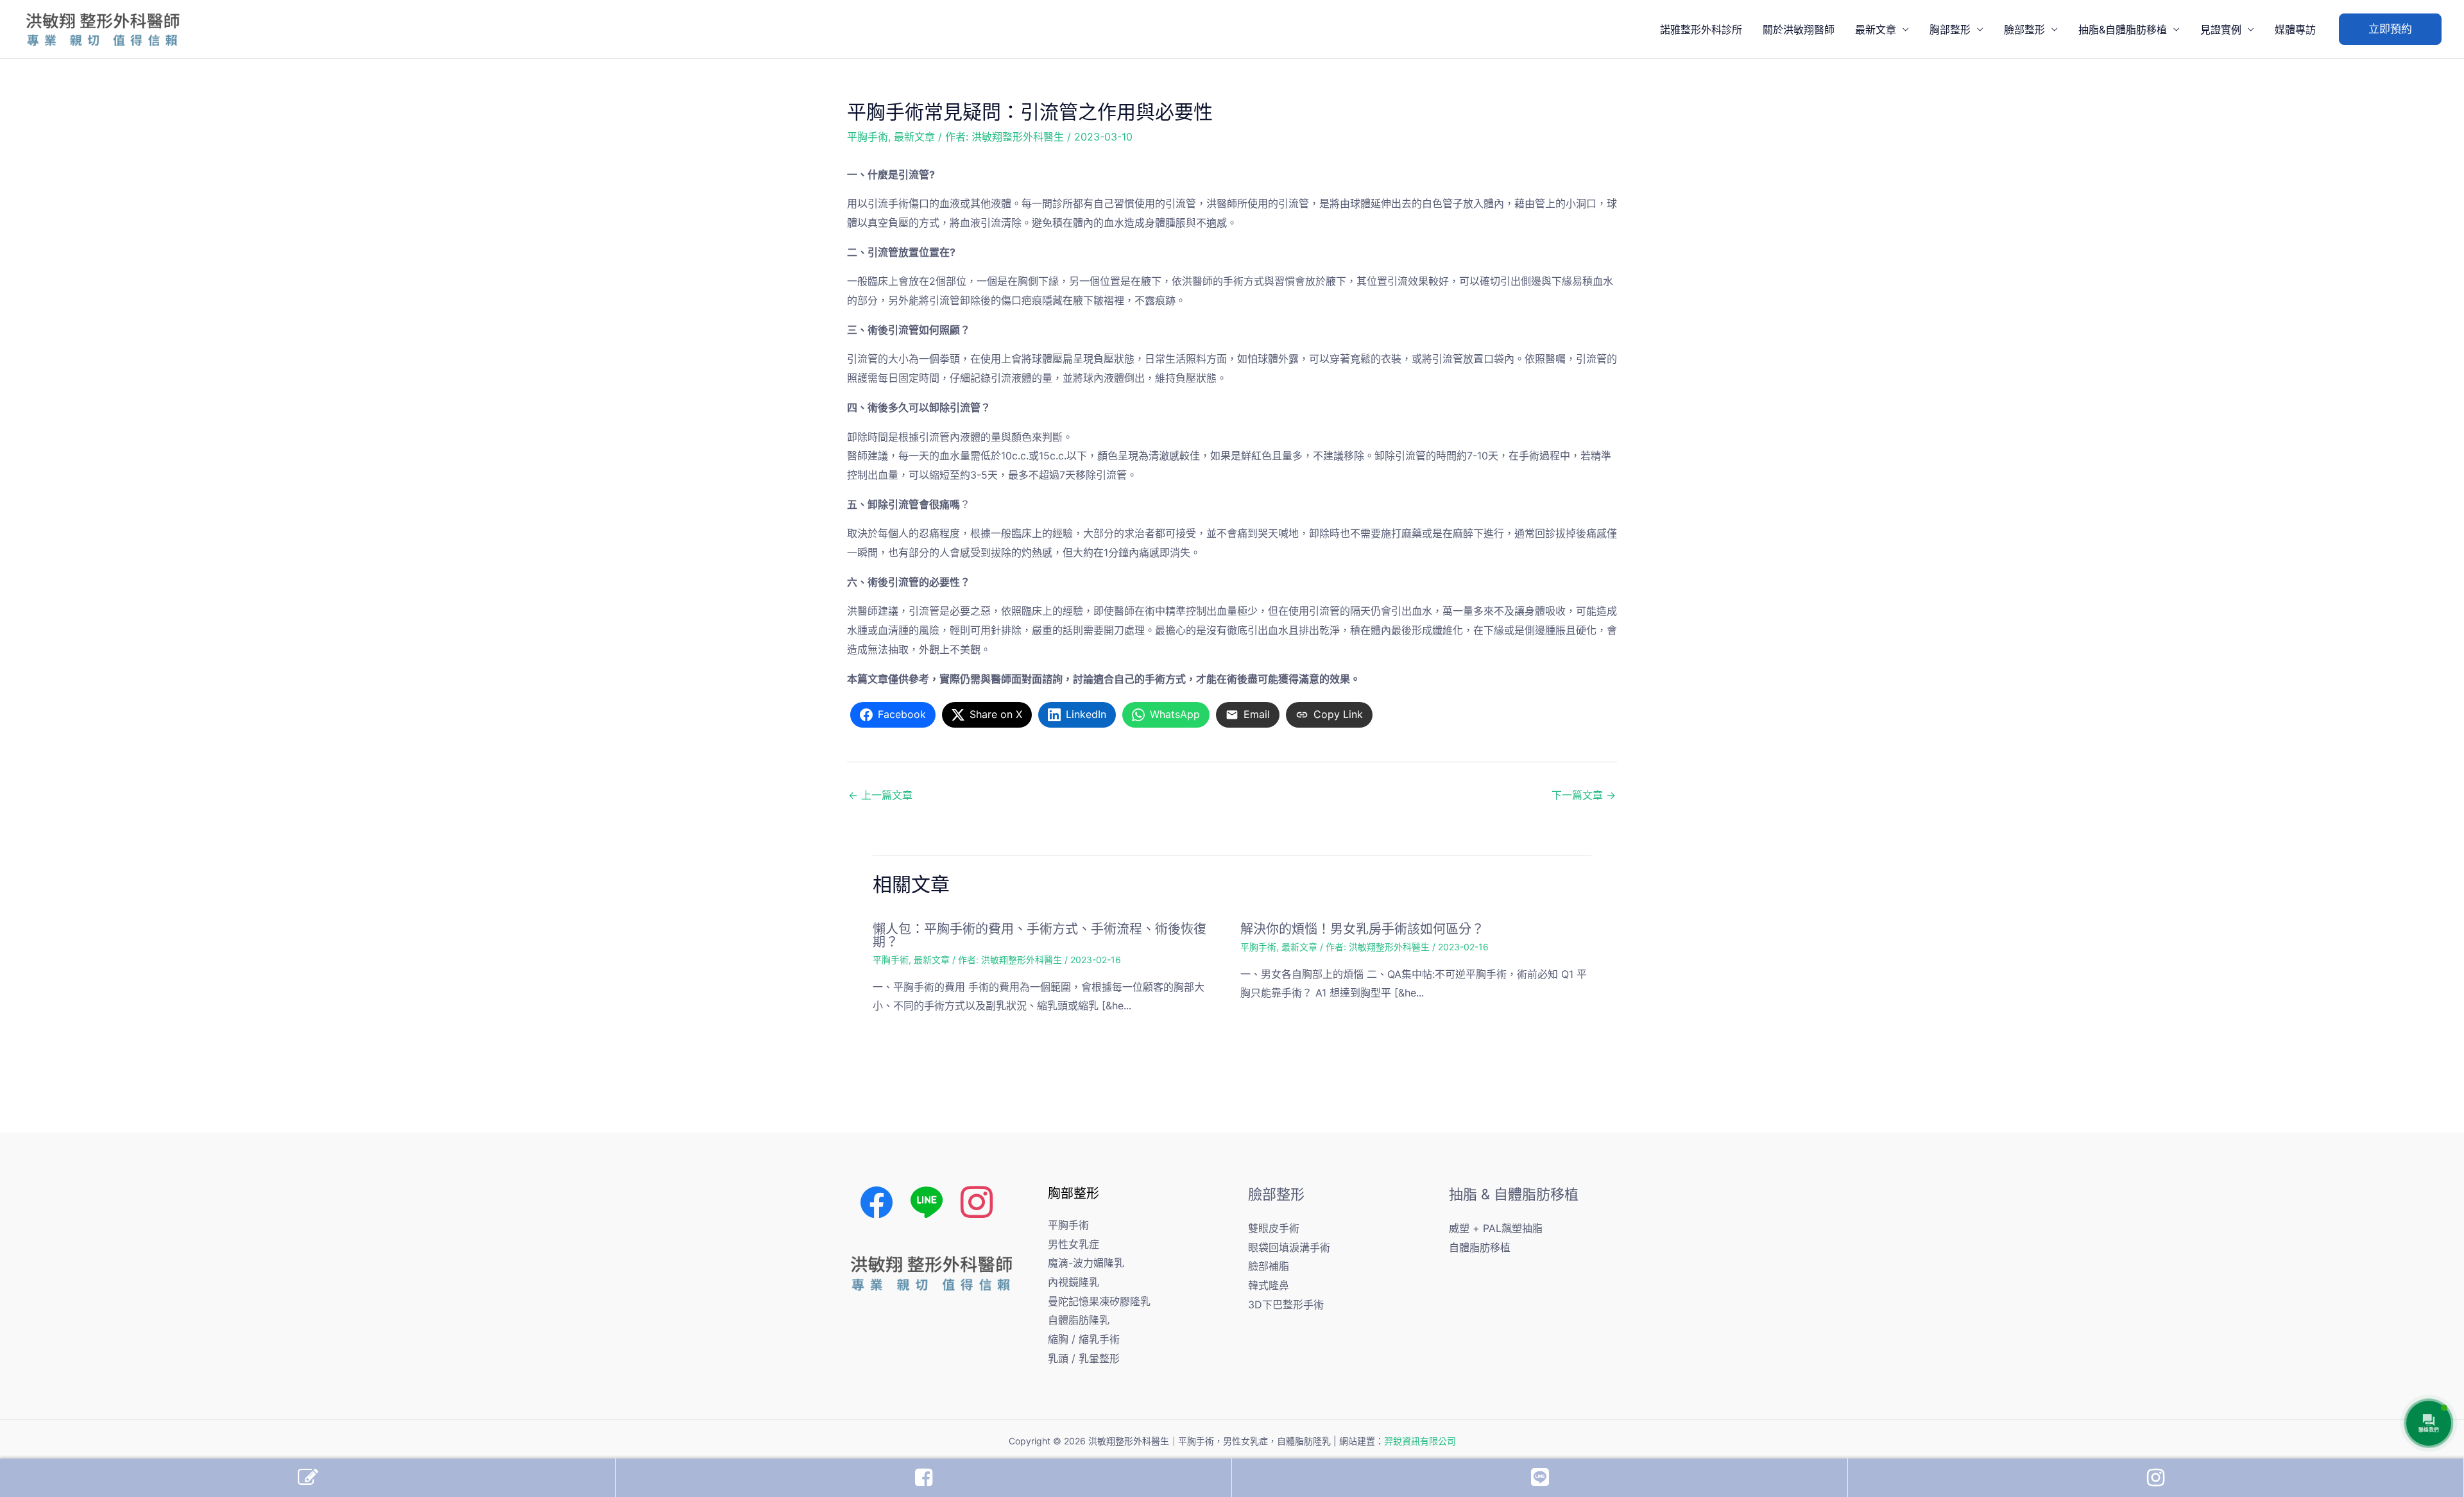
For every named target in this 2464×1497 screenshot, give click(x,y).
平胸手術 (868, 137)
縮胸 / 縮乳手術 (1084, 1339)
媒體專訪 (2295, 30)
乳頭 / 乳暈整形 (1084, 1358)
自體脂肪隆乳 (1079, 1320)
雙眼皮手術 (1274, 1228)
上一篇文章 (880, 795)
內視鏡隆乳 (1074, 1282)
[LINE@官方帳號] (1540, 1478)
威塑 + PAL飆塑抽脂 (1496, 1228)
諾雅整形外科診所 (1701, 30)
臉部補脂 (1269, 1266)
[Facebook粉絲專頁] (924, 1478)
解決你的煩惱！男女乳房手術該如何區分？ (1362, 929)
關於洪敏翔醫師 (1799, 30)
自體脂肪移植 (1480, 1247)
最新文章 (1876, 30)
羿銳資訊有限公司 (1420, 1441)
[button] (2390, 29)
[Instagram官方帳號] (2156, 1478)
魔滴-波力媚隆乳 (1086, 1263)
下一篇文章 (1584, 795)
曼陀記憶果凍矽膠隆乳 (1099, 1301)
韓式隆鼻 (1269, 1285)
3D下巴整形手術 (1286, 1305)
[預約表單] (308, 1478)
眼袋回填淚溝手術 (1289, 1247)
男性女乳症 (1074, 1244)
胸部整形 (1950, 30)
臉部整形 (2024, 30)
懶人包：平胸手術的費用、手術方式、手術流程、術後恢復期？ (1039, 936)
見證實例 (2221, 30)
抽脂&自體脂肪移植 (2123, 30)
